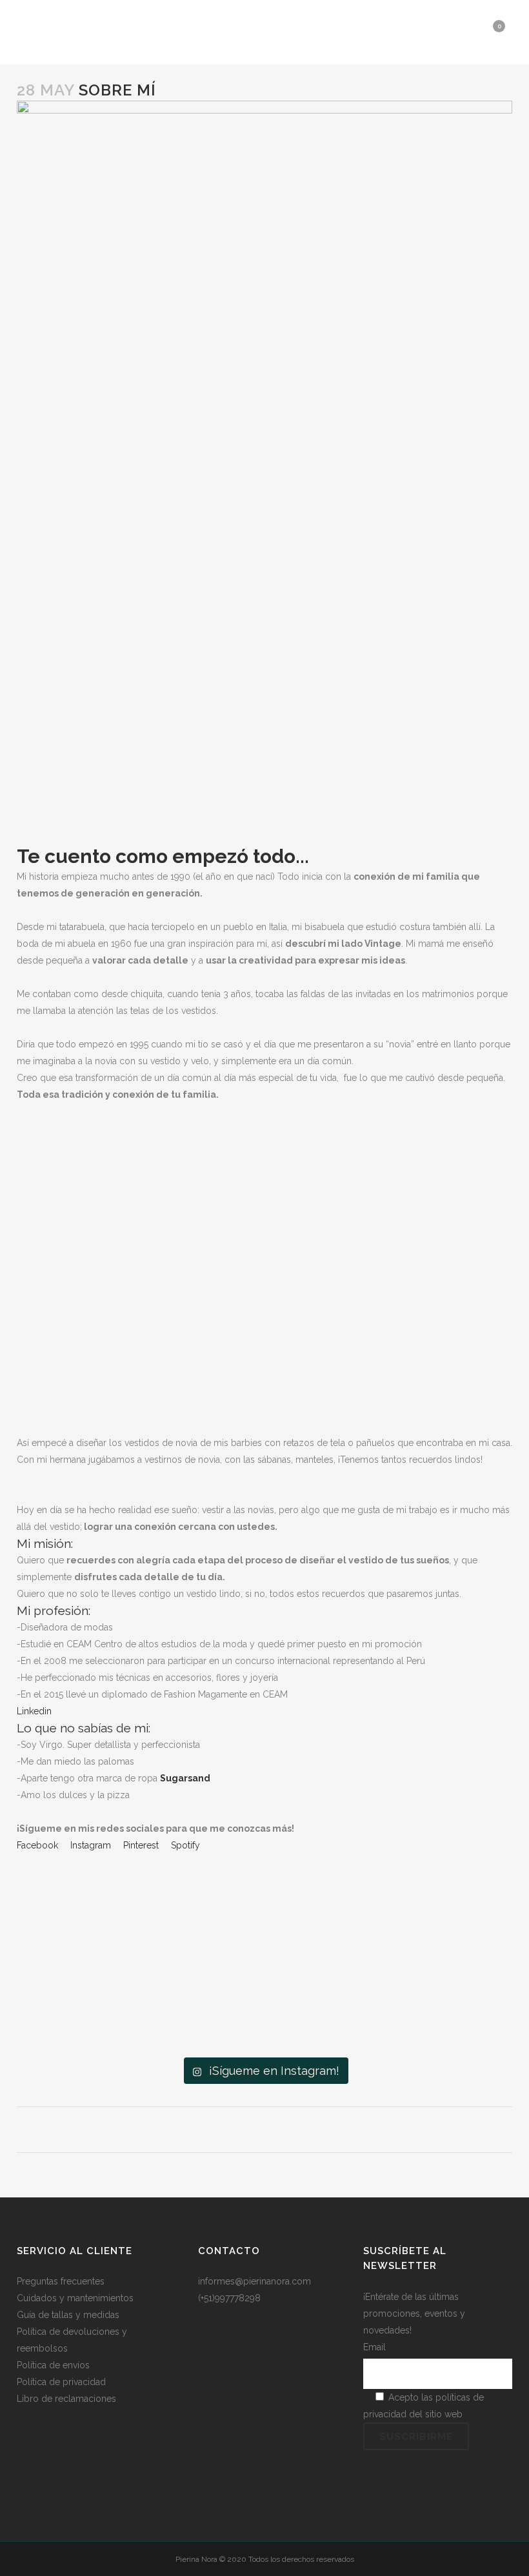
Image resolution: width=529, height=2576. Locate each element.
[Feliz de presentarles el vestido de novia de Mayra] (264, 2000)
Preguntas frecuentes (61, 2281)
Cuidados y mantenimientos (75, 2298)
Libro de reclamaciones (66, 2399)
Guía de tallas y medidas (68, 2315)
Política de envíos (53, 2365)
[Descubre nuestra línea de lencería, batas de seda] (430, 2000)
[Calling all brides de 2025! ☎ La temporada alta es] (430, 1907)
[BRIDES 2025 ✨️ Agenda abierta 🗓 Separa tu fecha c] (99, 1907)
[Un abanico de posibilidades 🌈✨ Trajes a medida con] (99, 2000)
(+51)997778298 (229, 2298)
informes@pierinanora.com (255, 2281)
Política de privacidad (61, 2382)
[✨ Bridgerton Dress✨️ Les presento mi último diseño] (264, 1907)
